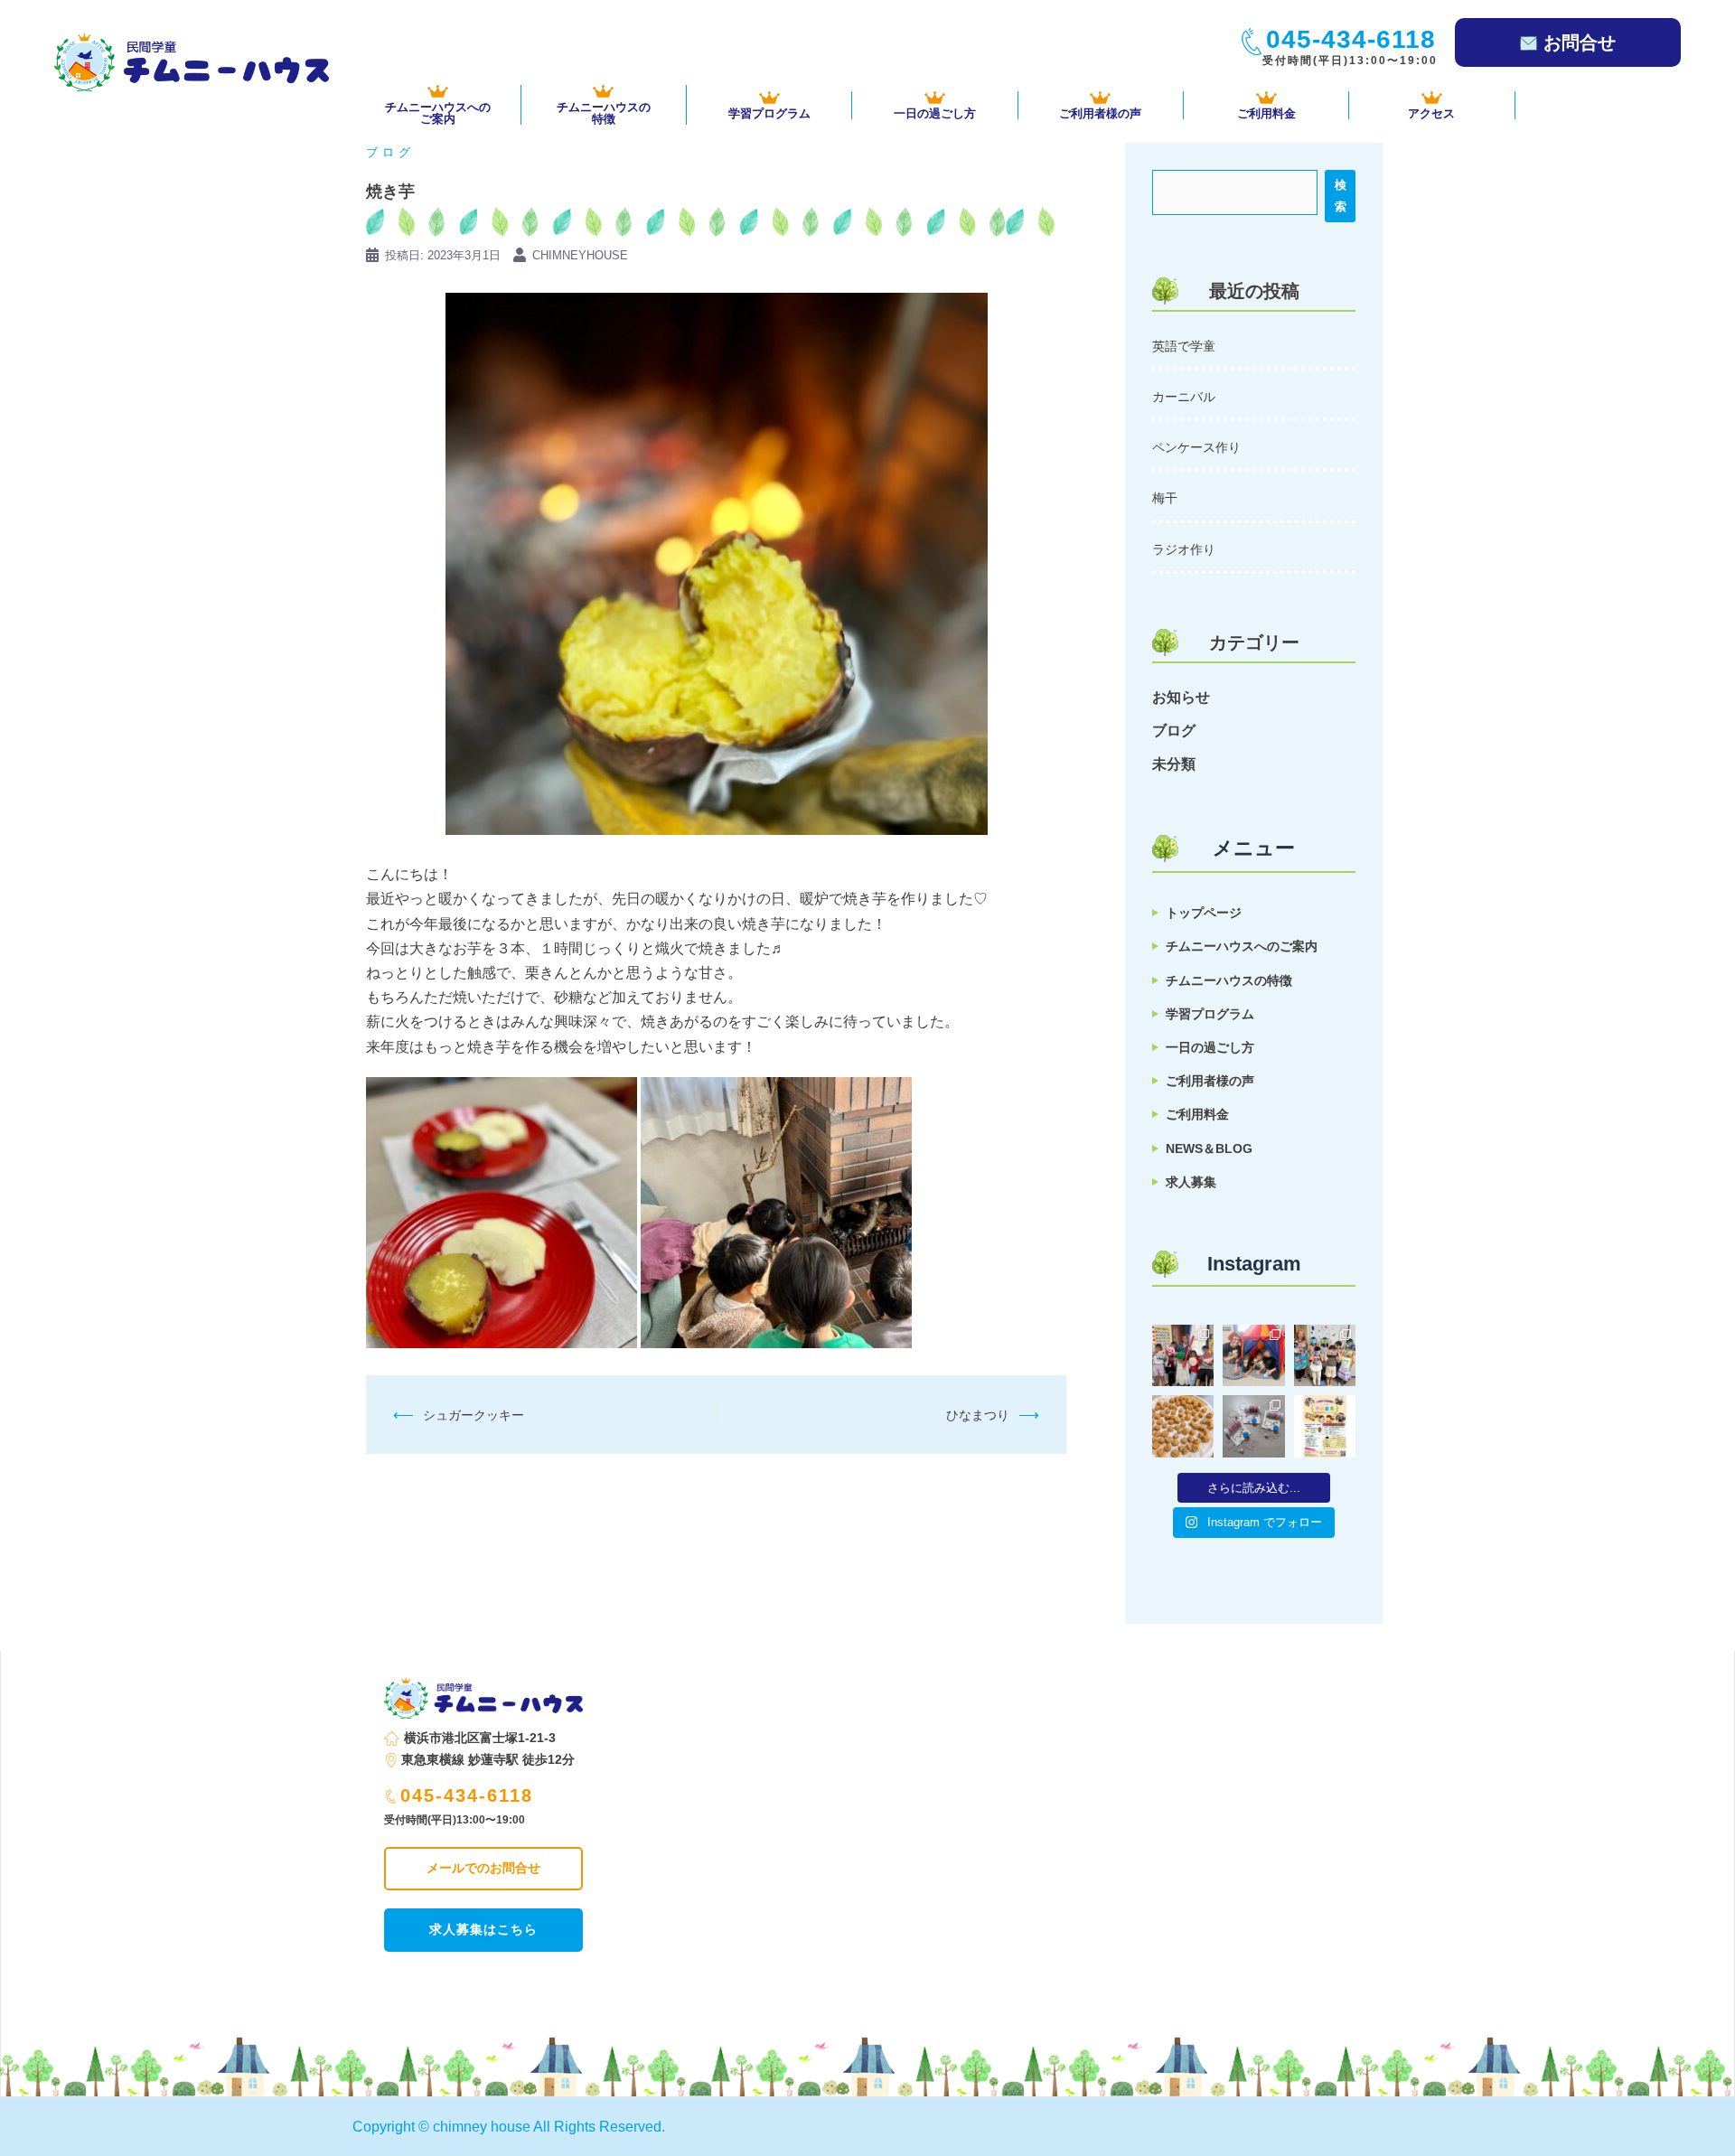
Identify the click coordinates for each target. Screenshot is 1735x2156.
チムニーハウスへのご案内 (1242, 946)
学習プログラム (769, 113)
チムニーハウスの (604, 112)
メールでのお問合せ (483, 1868)
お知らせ (1181, 697)
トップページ (1204, 913)
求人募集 (1191, 1182)
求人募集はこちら (483, 1929)
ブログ (390, 152)
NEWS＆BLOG (1209, 1148)
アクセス (1431, 113)
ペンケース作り (1196, 447)
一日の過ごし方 (935, 113)
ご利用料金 (1266, 113)
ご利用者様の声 (1100, 113)
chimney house (482, 2127)
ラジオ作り (1184, 549)
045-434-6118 (467, 1795)
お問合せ (1580, 42)
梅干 (1165, 498)
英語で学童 (1184, 346)
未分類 (1174, 764)
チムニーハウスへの (438, 112)
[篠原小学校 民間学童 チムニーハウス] (192, 61)
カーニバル (1184, 397)
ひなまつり (978, 1415)
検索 (1341, 196)
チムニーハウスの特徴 (1229, 980)
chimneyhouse (580, 255)
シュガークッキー (474, 1415)
